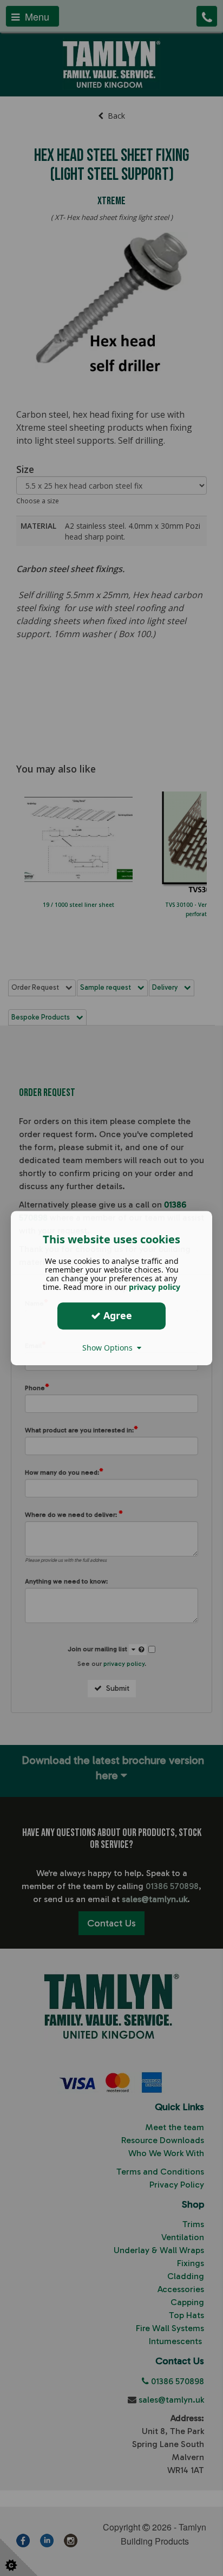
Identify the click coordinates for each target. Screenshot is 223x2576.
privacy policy (155, 1287)
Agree (116, 1315)
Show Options (110, 1348)
